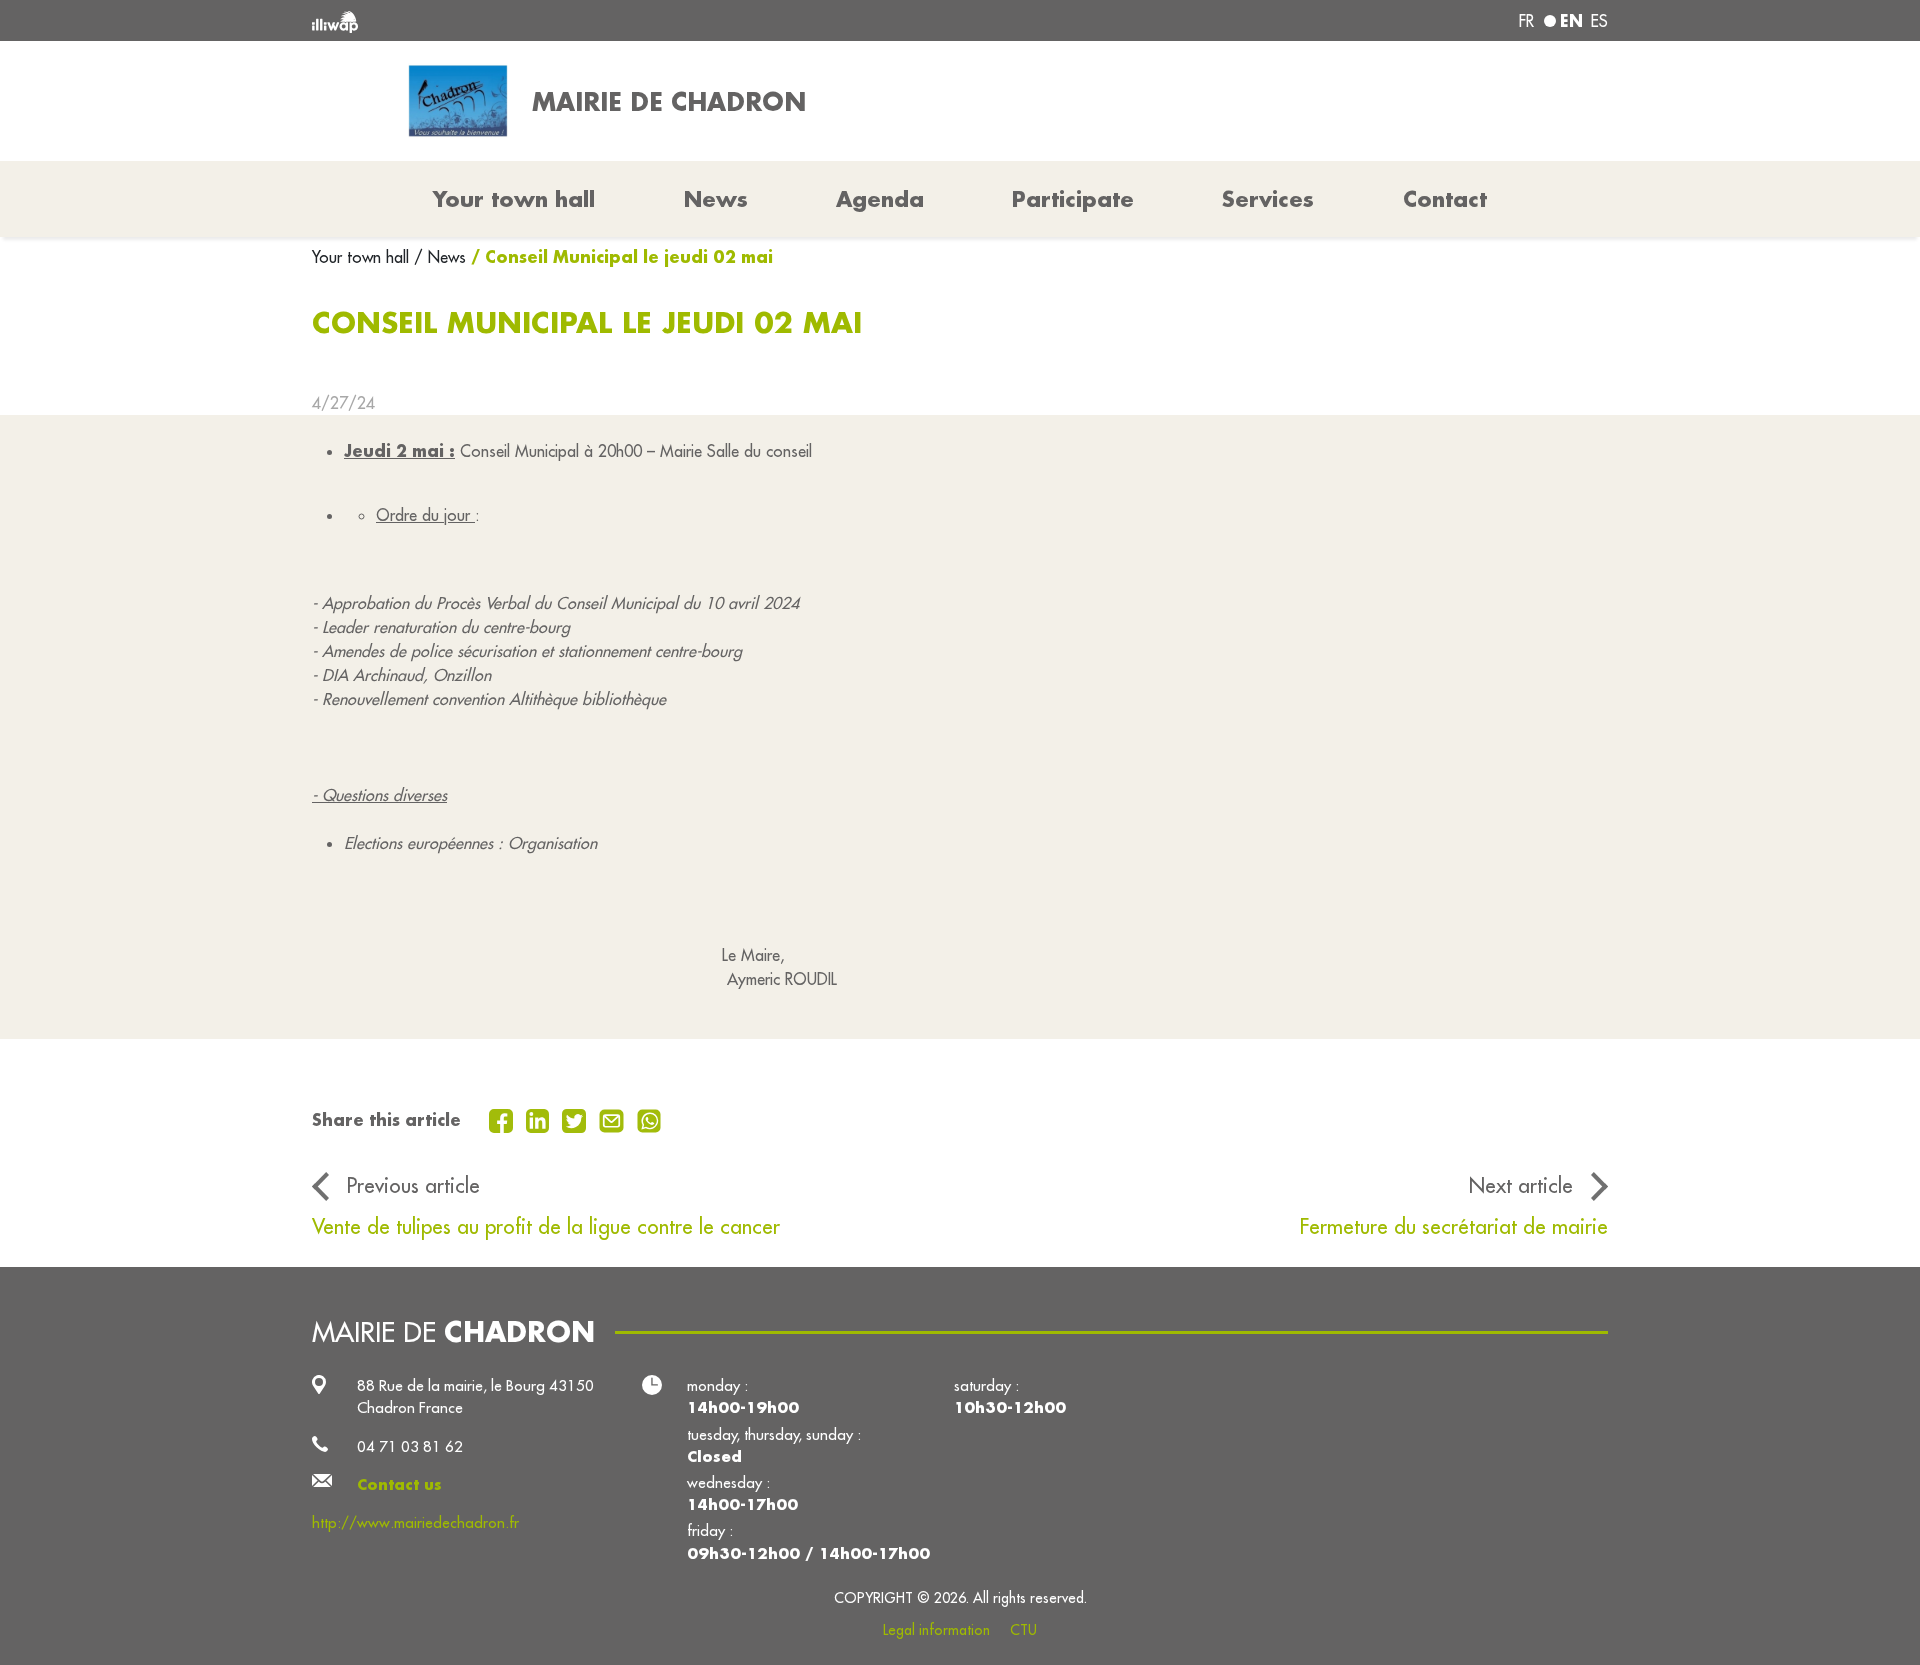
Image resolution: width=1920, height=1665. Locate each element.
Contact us (399, 1484)
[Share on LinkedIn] (540, 1119)
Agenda (880, 199)
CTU (1023, 1630)
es (1599, 21)
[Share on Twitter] (576, 1119)
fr (1526, 21)
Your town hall (363, 257)
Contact (1445, 199)
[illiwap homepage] (575, 20)
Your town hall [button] (514, 199)
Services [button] (1268, 199)
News (716, 199)
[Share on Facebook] (503, 1119)
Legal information (936, 1630)
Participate (1073, 199)
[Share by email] (614, 1119)
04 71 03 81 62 (410, 1446)
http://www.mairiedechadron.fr (415, 1522)
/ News (440, 257)
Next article (1521, 1185)
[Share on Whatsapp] (649, 1119)
